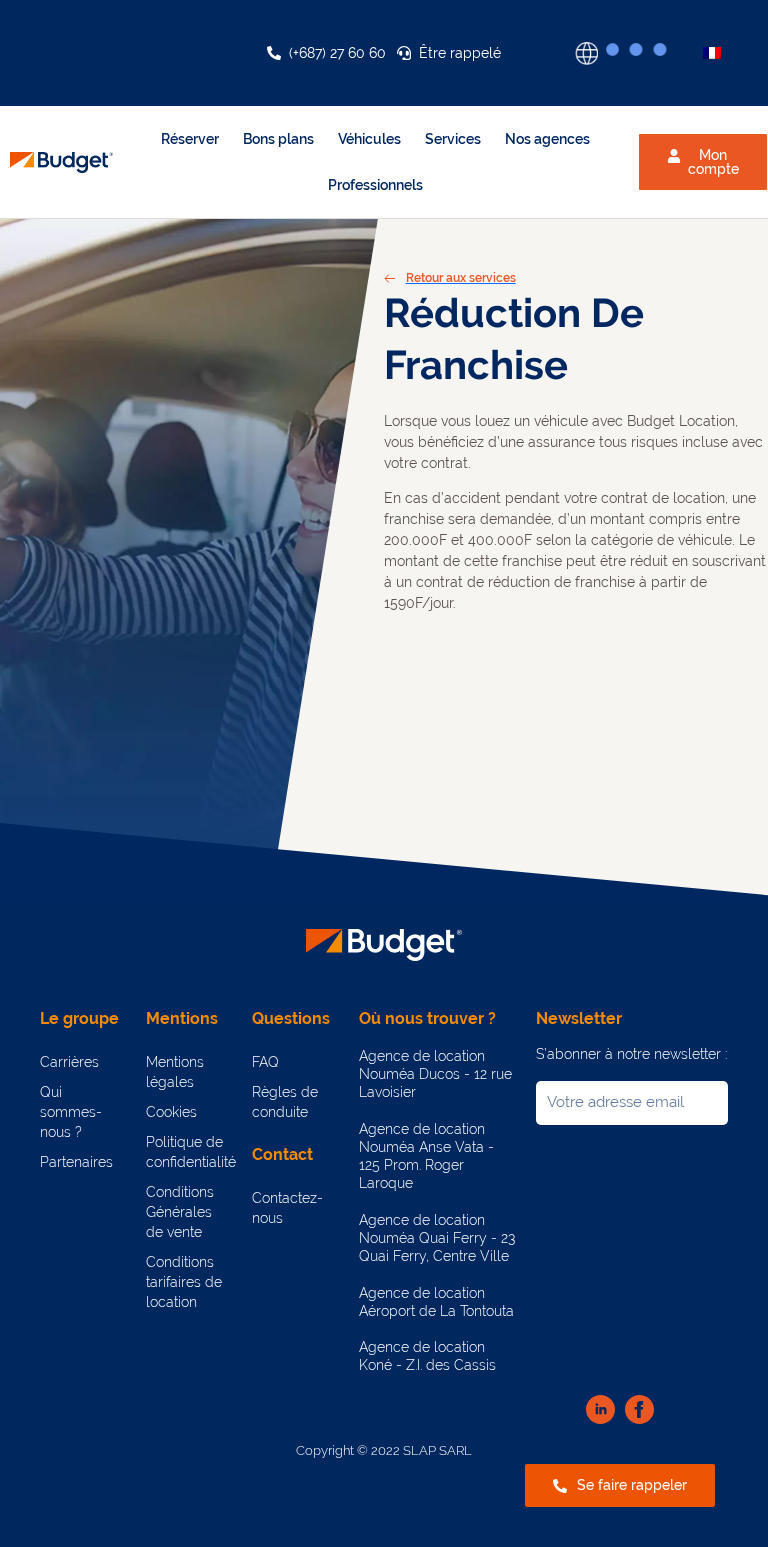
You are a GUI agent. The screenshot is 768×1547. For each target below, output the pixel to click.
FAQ (265, 1062)
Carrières (69, 1062)
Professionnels (375, 185)
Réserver (190, 139)
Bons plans (278, 139)
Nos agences (547, 139)
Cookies (171, 1112)
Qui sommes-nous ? (71, 1112)
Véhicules (369, 139)
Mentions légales (175, 1072)
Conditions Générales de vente (180, 1212)
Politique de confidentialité (189, 1152)
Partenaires (76, 1162)
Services (453, 139)
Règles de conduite (285, 1102)
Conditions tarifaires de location (184, 1282)
